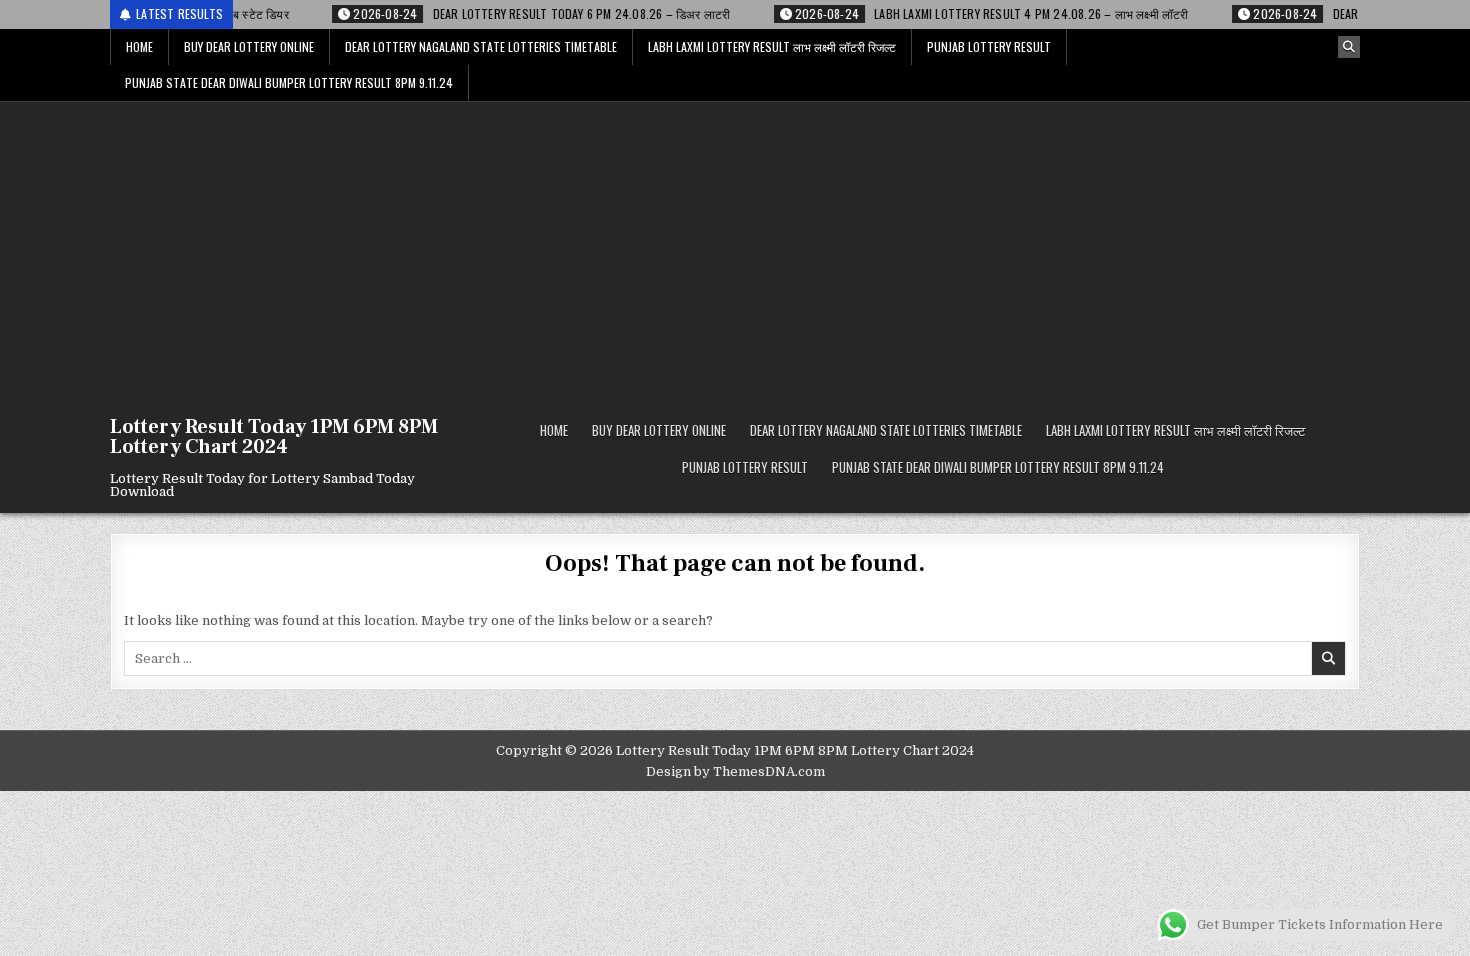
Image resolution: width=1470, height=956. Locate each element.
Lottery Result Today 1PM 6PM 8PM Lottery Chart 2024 (274, 437)
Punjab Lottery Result (989, 46)
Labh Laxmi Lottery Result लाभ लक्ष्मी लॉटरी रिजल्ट (772, 46)
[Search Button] (1349, 47)
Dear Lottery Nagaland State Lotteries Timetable (481, 46)
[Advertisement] (735, 252)
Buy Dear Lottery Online (249, 46)
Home (139, 46)
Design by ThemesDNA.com (735, 771)
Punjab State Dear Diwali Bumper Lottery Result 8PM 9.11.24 (289, 82)
